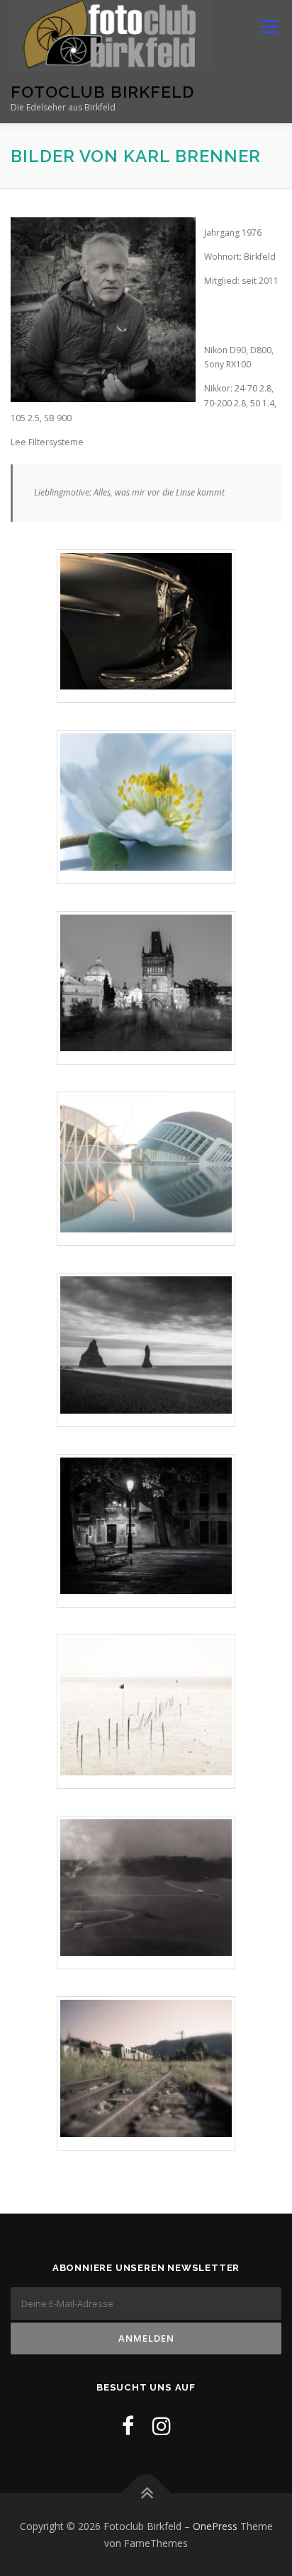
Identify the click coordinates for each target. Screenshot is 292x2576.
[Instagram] (162, 2426)
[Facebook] (128, 2426)
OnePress (215, 2526)
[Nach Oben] (146, 2493)
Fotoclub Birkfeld (102, 92)
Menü (268, 27)
